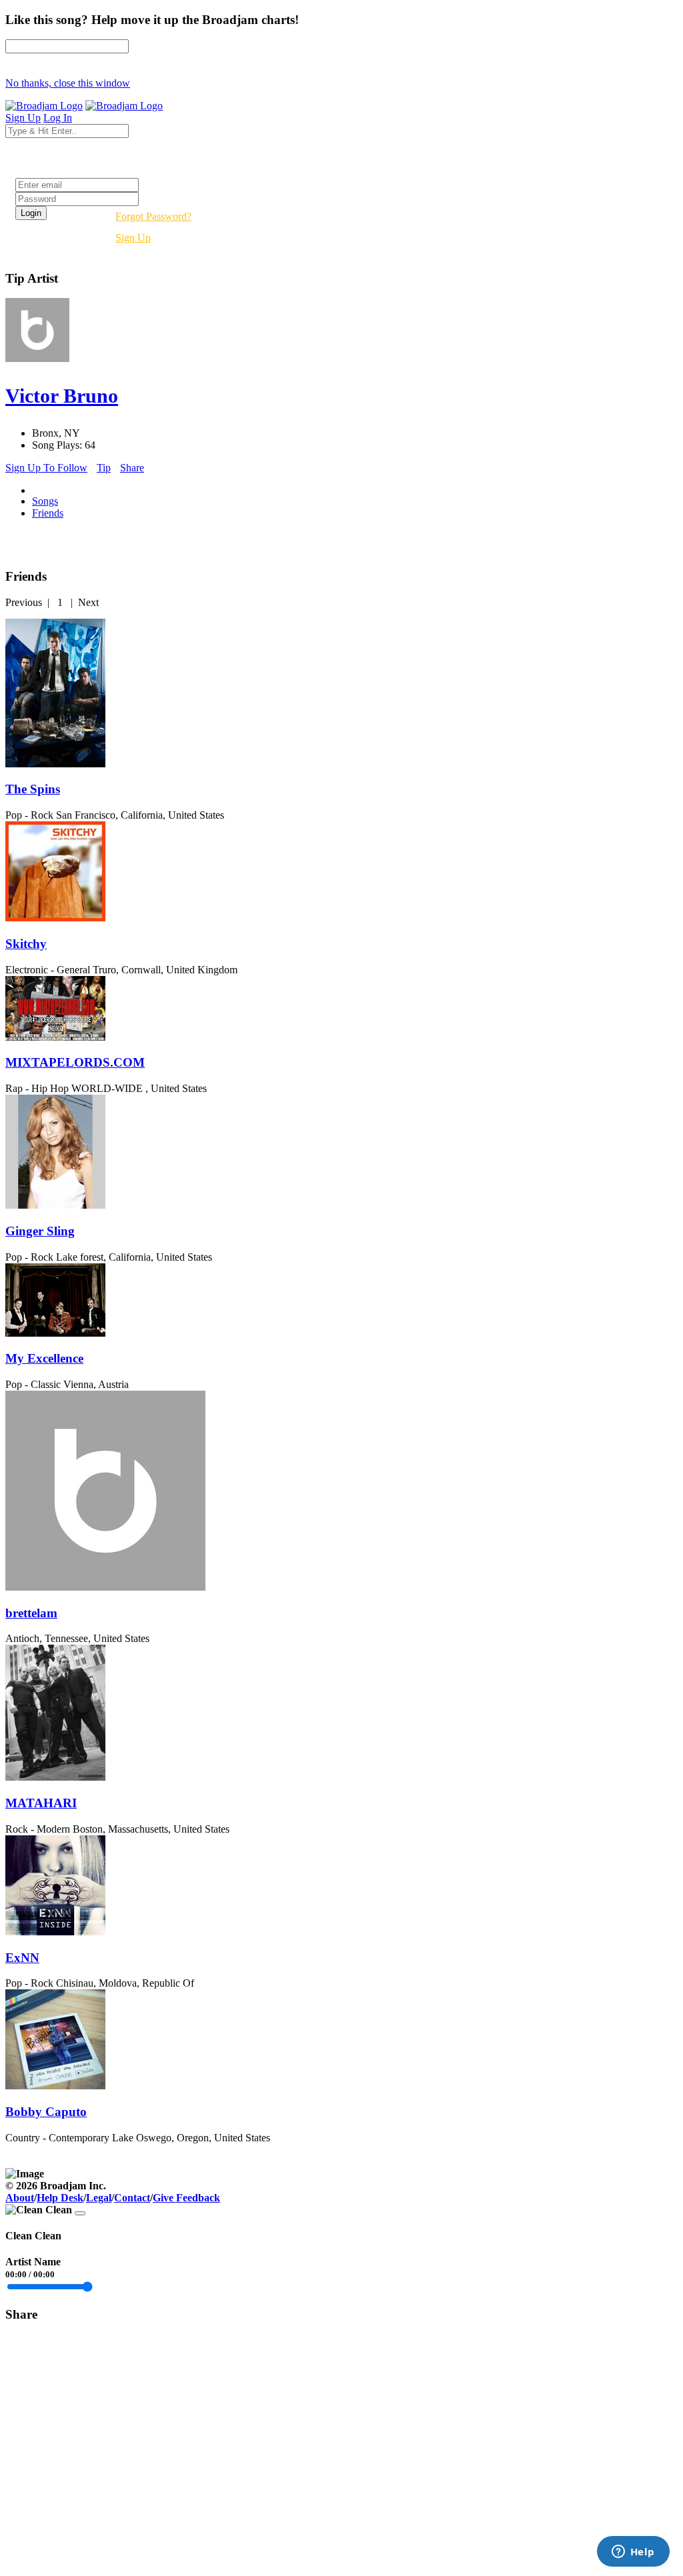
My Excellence (44, 1358)
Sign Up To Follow (46, 468)
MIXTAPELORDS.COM (75, 1062)
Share (132, 468)
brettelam (31, 1613)
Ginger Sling (40, 1231)
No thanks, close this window (68, 83)
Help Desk (60, 2198)
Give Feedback (186, 2198)
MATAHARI (41, 1803)
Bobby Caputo (46, 2112)
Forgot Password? (153, 216)
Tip (104, 468)
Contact (132, 2198)
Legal (99, 2198)
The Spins (33, 789)
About (20, 2198)
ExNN (22, 1958)
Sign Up (133, 238)
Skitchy (26, 944)
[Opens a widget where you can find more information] (633, 2553)
